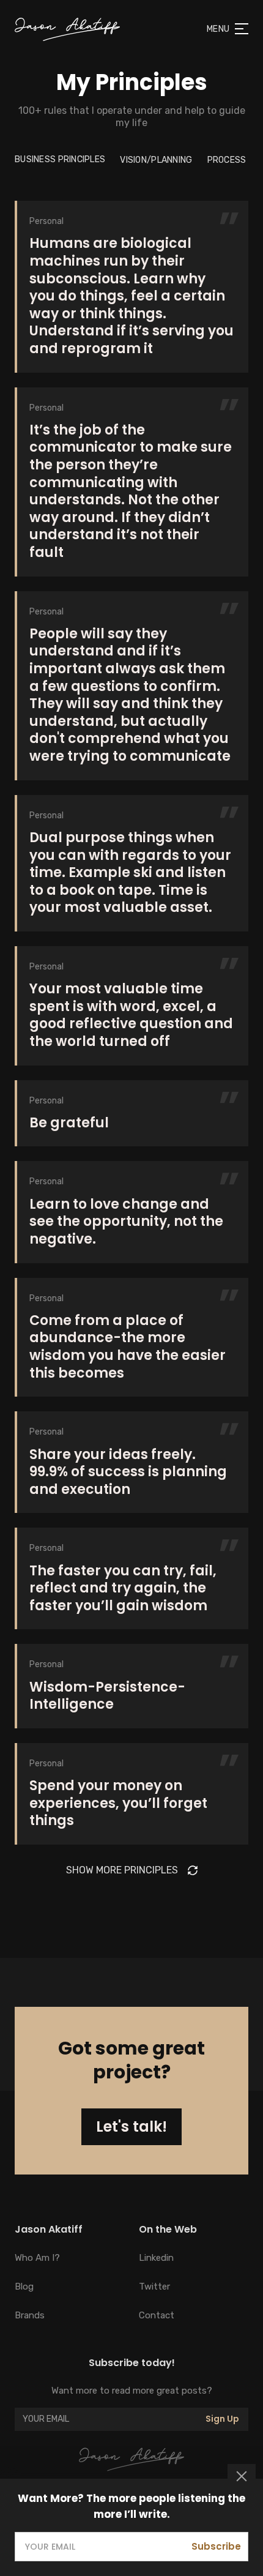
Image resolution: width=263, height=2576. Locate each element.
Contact (157, 2315)
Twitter (154, 2287)
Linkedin (156, 2258)
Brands (30, 2315)
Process (227, 160)
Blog (24, 2287)
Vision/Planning (156, 160)
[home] (67, 29)
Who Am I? (37, 2258)
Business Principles (60, 159)
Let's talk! (131, 2126)
